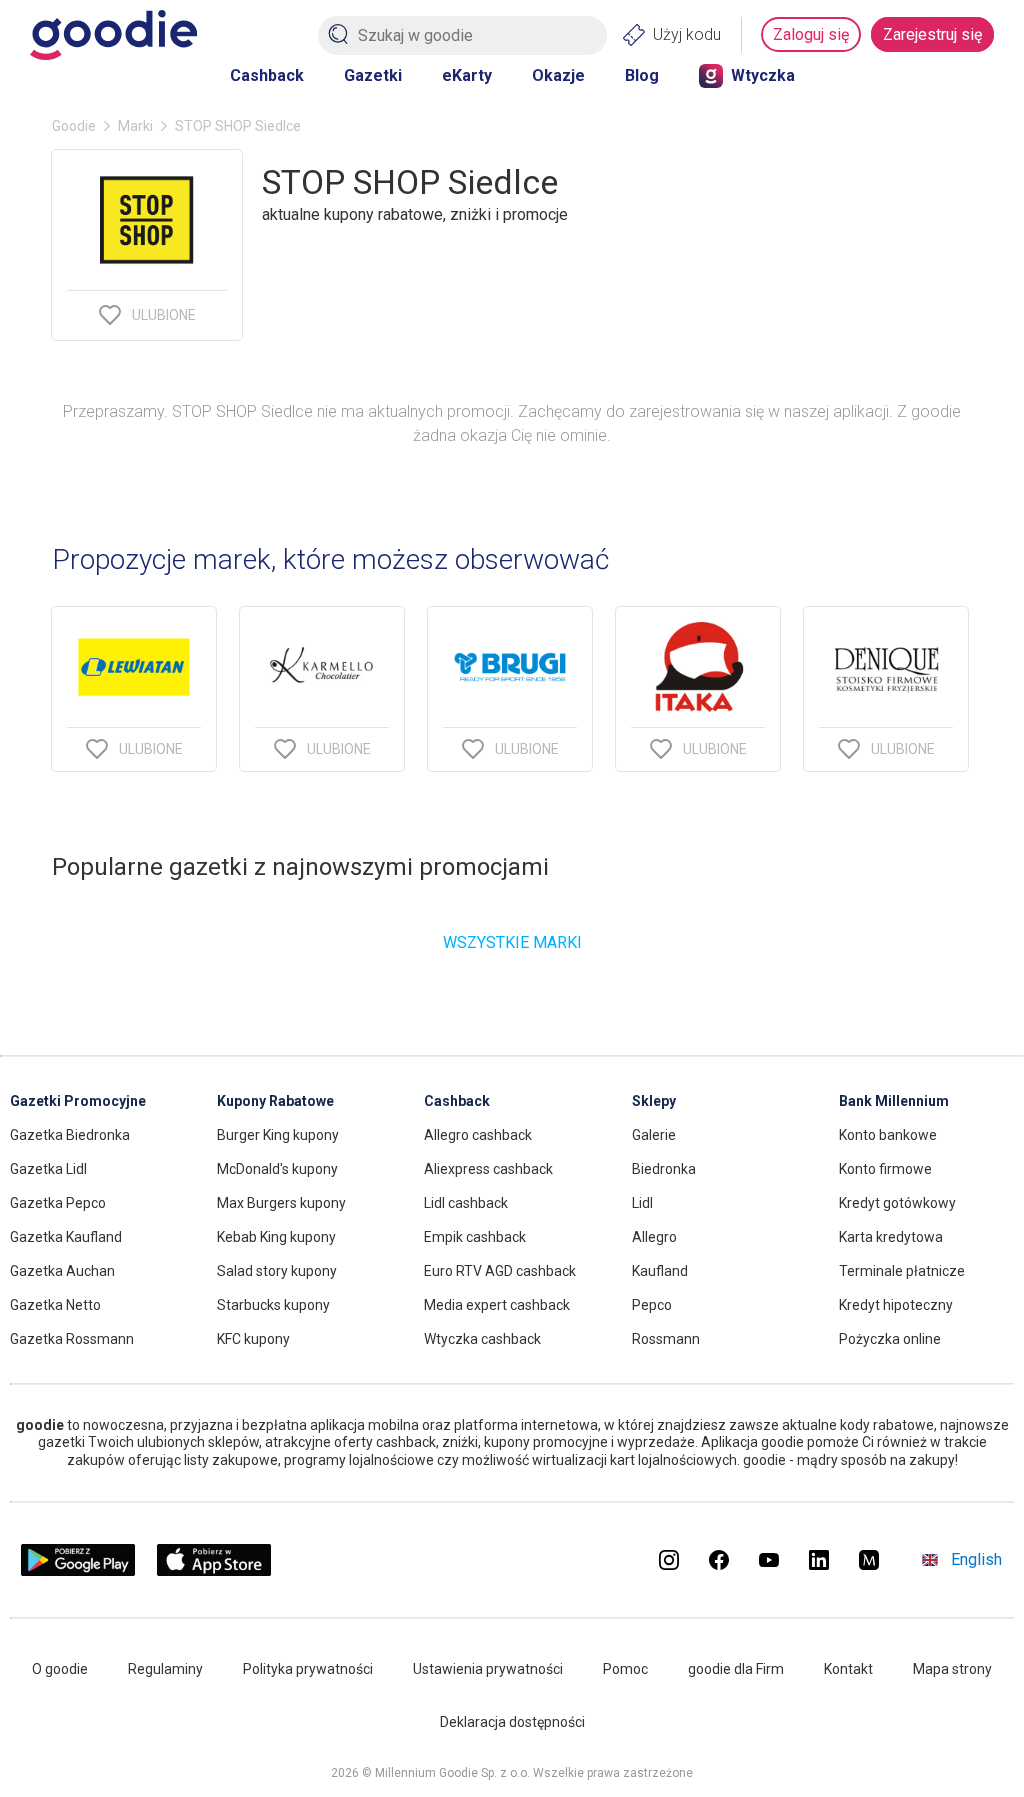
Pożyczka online (890, 1339)
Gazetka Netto (55, 1305)
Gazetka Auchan (62, 1271)
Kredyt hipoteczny (896, 1305)
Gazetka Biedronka (70, 1135)
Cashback (267, 75)
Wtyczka (763, 75)
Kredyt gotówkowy (897, 1203)
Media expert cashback (497, 1305)
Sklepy (654, 1101)
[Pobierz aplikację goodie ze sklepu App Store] (214, 1570)
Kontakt (848, 1669)
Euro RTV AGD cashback (500, 1271)
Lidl (642, 1203)
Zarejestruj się (932, 34)
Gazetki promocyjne (78, 1101)
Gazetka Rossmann (72, 1339)
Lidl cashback (466, 1203)
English (976, 1559)
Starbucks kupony (273, 1305)
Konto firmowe (885, 1169)
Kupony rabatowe (275, 1101)
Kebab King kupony (276, 1237)
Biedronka (664, 1169)
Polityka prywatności (308, 1669)
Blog (642, 75)
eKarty (467, 75)
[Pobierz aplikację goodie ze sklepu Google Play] (78, 1570)
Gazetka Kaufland (66, 1237)
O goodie (60, 1669)
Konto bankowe (888, 1135)
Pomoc (625, 1669)
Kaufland (660, 1271)
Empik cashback (475, 1237)
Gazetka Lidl (48, 1169)
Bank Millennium (894, 1101)
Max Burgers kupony (281, 1203)
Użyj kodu (687, 34)
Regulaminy (165, 1669)
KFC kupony (253, 1339)
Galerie (654, 1135)
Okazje (558, 75)
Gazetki (373, 75)
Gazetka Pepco (58, 1203)
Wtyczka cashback (482, 1339)
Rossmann (666, 1339)
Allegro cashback (478, 1135)
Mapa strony (952, 1669)
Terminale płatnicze (902, 1271)
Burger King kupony (278, 1135)
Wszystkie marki (512, 942)
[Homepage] (113, 35)
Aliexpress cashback (488, 1169)
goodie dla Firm (736, 1669)
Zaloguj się (811, 34)
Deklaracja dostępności (512, 1722)
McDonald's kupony (277, 1169)
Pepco (652, 1305)
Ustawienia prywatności (488, 1669)
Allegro (654, 1237)
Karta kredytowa (891, 1237)
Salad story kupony (277, 1271)
